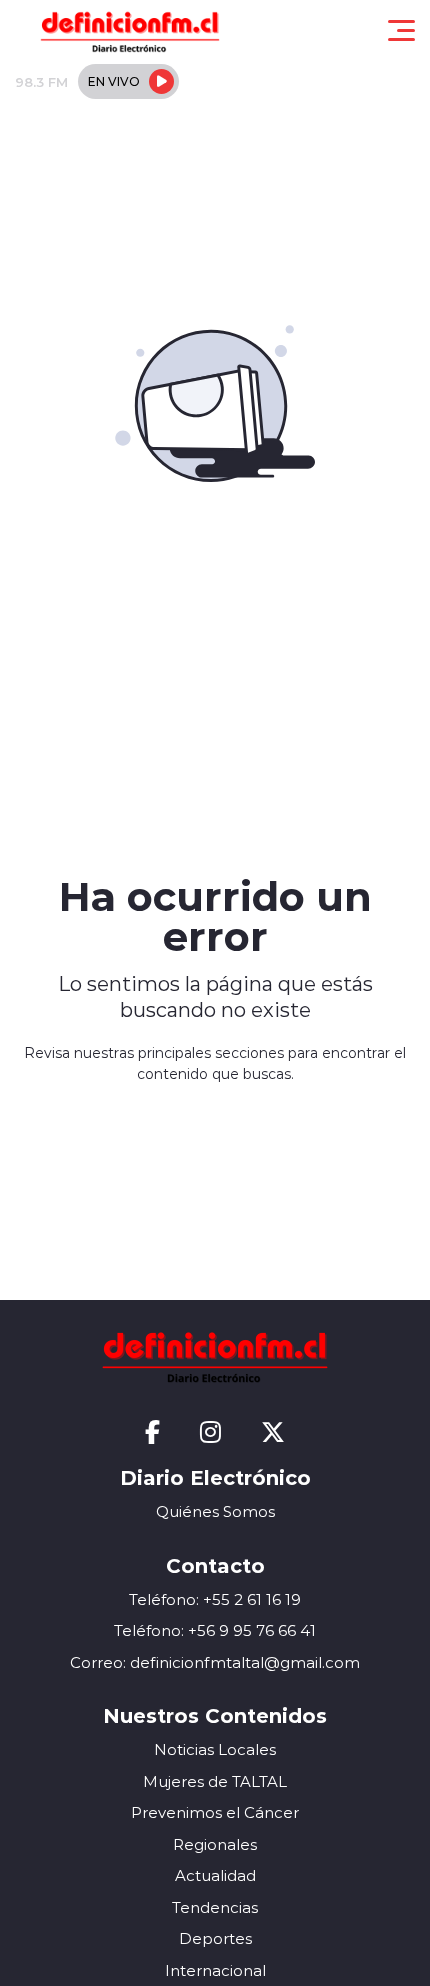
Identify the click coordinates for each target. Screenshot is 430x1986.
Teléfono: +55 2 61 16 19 (215, 1599)
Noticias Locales (215, 1749)
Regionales (215, 1844)
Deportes (215, 1938)
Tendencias (215, 1907)
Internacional (215, 1970)
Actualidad (215, 1875)
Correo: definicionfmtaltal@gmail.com (215, 1662)
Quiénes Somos (215, 1511)
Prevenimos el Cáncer (215, 1812)
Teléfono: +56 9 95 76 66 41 (215, 1630)
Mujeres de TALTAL (215, 1781)
